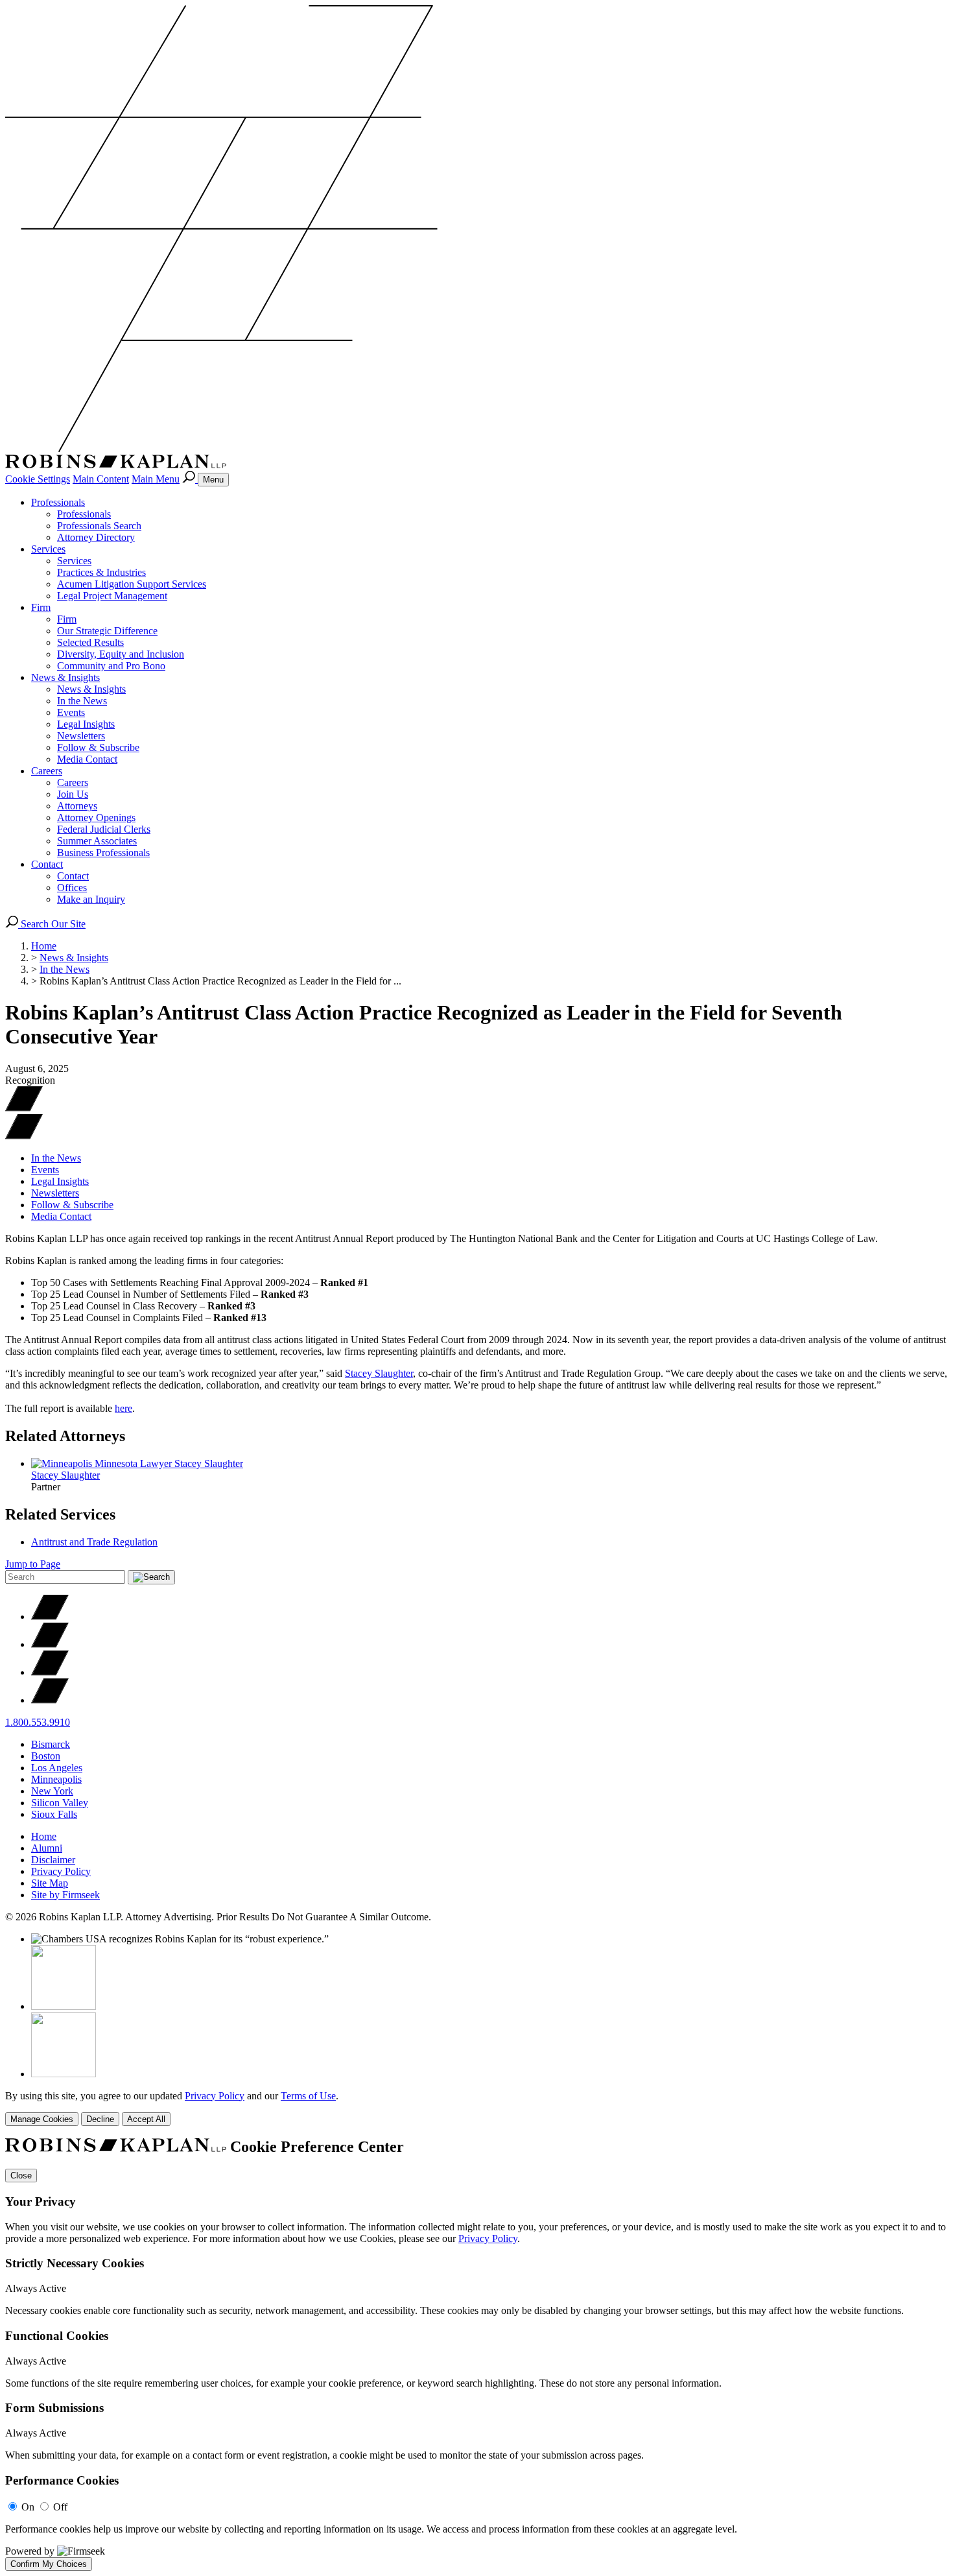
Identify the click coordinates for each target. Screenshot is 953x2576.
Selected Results (90, 642)
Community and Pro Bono (111, 666)
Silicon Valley (60, 1803)
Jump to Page (33, 1564)
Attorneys (77, 806)
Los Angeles (57, 1768)
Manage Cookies (42, 2119)
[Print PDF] (24, 1108)
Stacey (65, 1475)
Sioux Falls (54, 1814)
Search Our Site (52, 924)
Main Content (101, 479)
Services (48, 549)
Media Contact (87, 759)
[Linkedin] (50, 1672)
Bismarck (51, 1744)
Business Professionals (103, 853)
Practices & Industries (101, 572)
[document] (476, 2354)
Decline (100, 2119)
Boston (46, 1756)
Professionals (58, 502)
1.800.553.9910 (38, 1722)
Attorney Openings (96, 817)
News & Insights (65, 677)
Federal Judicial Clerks (104, 829)
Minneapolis (56, 1779)
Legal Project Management (112, 596)
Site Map (50, 1883)
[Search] (190, 479)
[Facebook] (50, 1644)
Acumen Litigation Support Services (132, 584)
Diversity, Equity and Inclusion (121, 654)
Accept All (146, 2119)
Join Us (73, 794)
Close (21, 2176)
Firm (41, 607)
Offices (72, 888)
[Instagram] (50, 1700)
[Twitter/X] (50, 1616)
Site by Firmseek (65, 1895)
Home (44, 946)
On (28, 2507)
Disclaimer (53, 1860)
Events (71, 712)
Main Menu (156, 479)
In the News (82, 701)
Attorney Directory (96, 537)
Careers (47, 771)
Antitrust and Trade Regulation (94, 1542)
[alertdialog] (476, 2354)
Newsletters (81, 736)
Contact (47, 864)
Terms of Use (308, 2096)
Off (60, 2507)
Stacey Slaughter (379, 1373)
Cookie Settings (38, 479)
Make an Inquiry (91, 899)
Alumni (47, 1848)
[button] (24, 1136)
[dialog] (476, 2108)
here (124, 1408)
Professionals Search (99, 526)
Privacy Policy (61, 1871)
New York (52, 1791)
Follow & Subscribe (98, 747)
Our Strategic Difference (107, 631)
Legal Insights (86, 724)
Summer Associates (97, 841)
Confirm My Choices (49, 2564)
